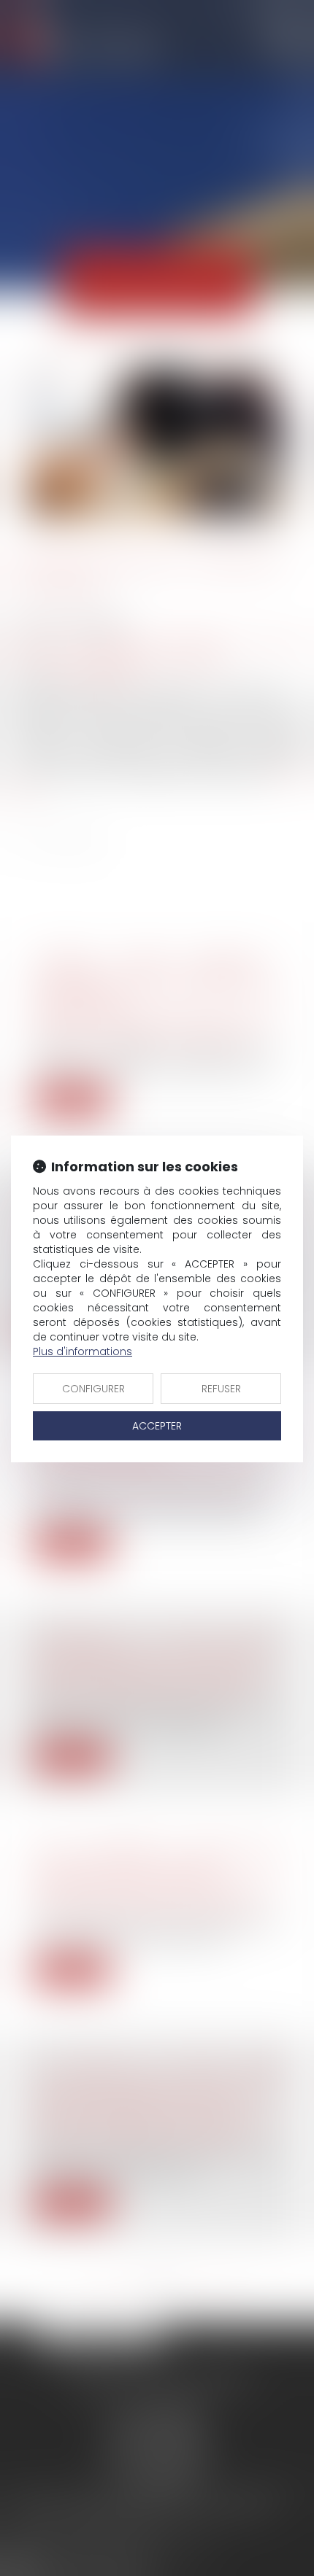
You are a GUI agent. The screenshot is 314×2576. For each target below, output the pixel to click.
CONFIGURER (93, 1389)
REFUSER (221, 1389)
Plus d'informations (83, 1351)
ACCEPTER (157, 1426)
